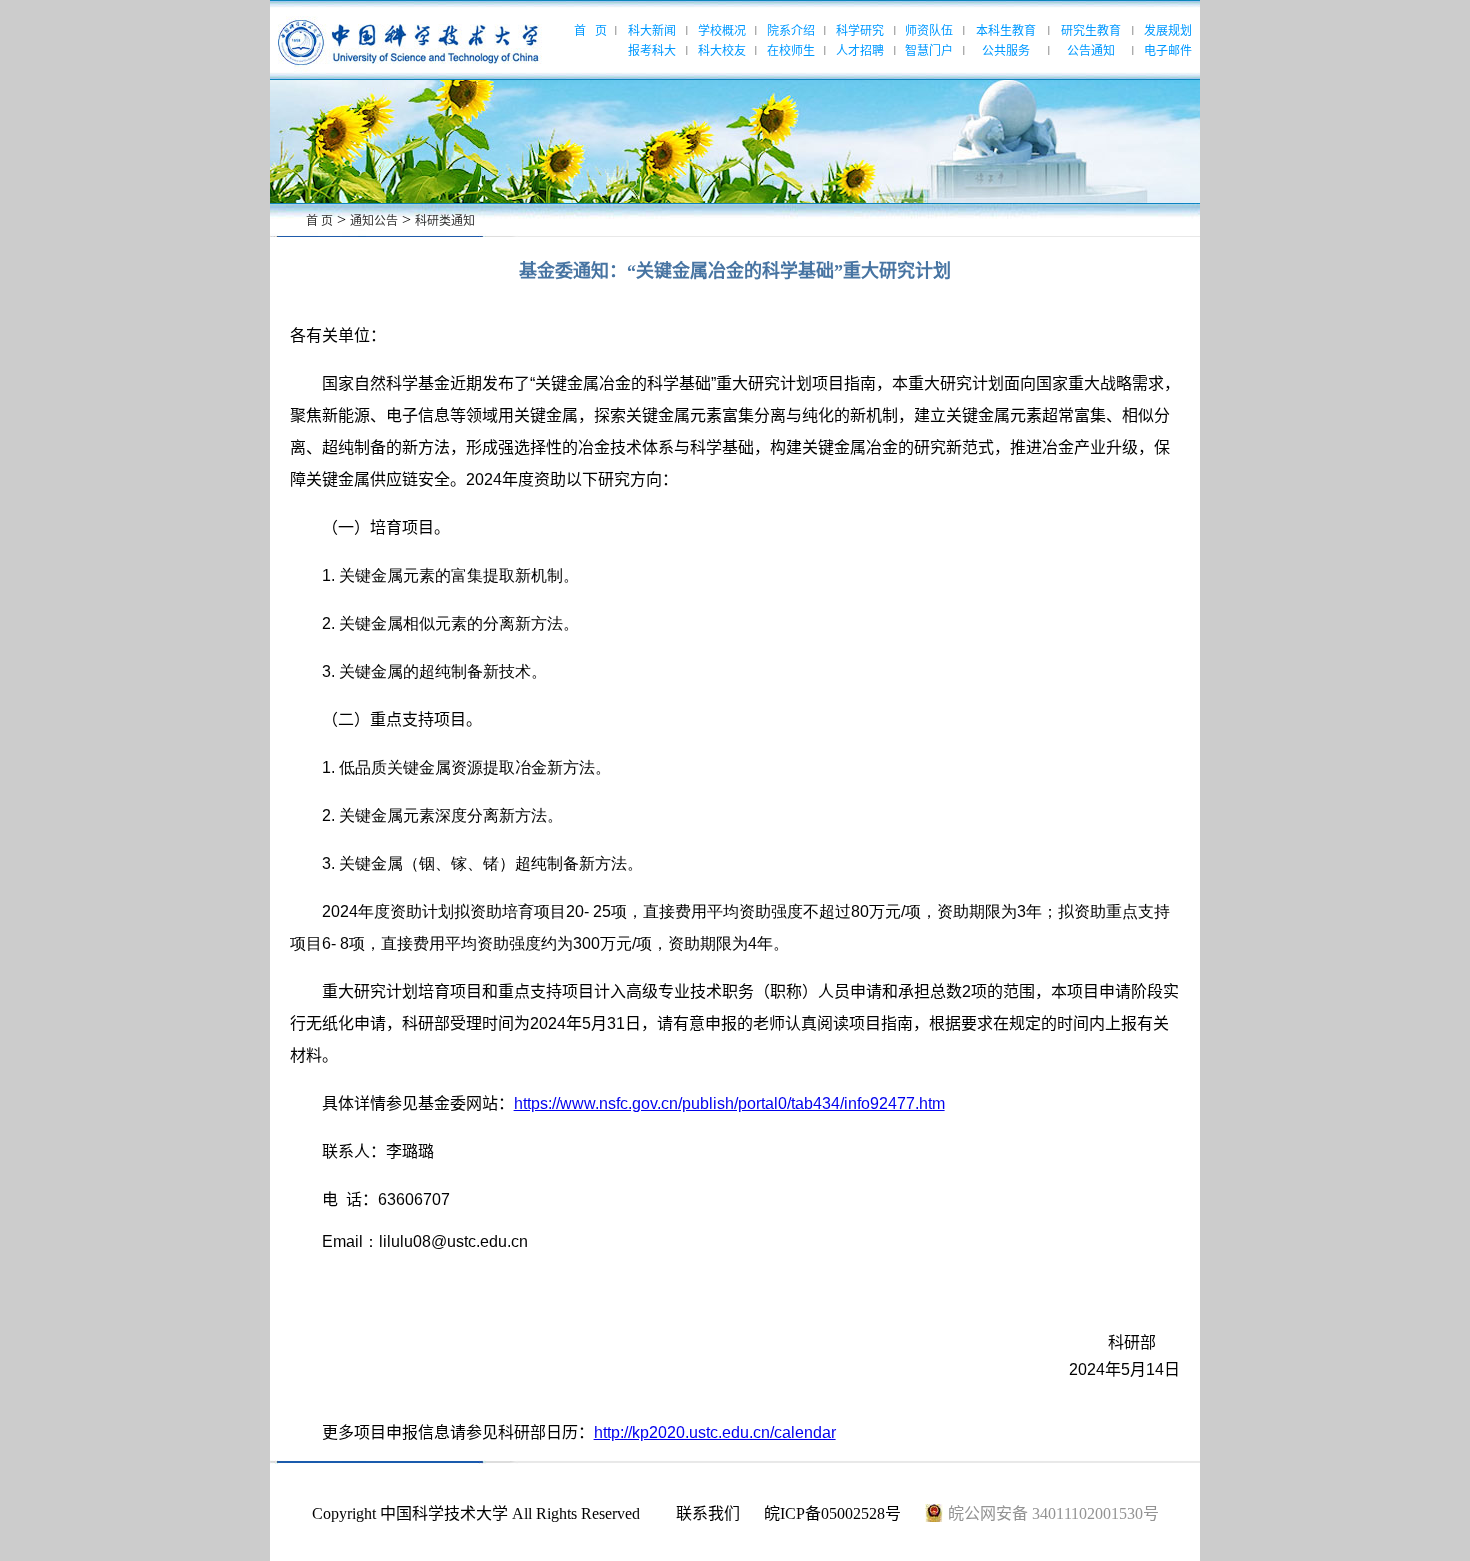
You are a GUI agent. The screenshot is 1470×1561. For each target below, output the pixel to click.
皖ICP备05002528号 (832, 1513)
